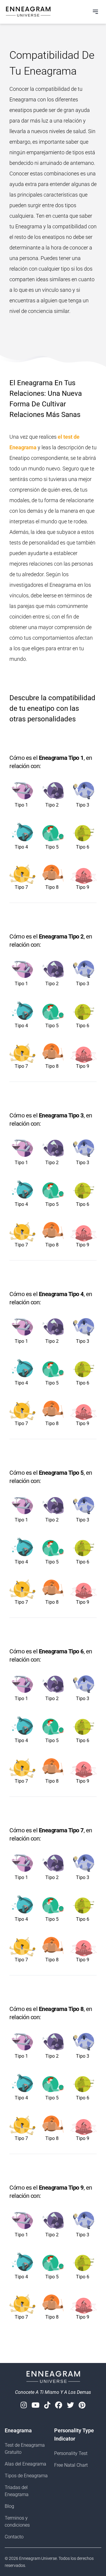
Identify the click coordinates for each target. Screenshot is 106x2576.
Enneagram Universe (38, 2558)
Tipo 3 (83, 805)
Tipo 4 (21, 847)
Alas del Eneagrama (25, 2464)
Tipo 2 (52, 805)
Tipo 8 (52, 887)
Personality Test (71, 2453)
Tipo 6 (83, 847)
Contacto (14, 2537)
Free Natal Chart (71, 2465)
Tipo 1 (21, 805)
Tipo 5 (52, 847)
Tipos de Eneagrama (26, 2476)
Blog (9, 2506)
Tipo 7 (21, 887)
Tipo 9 (83, 887)
